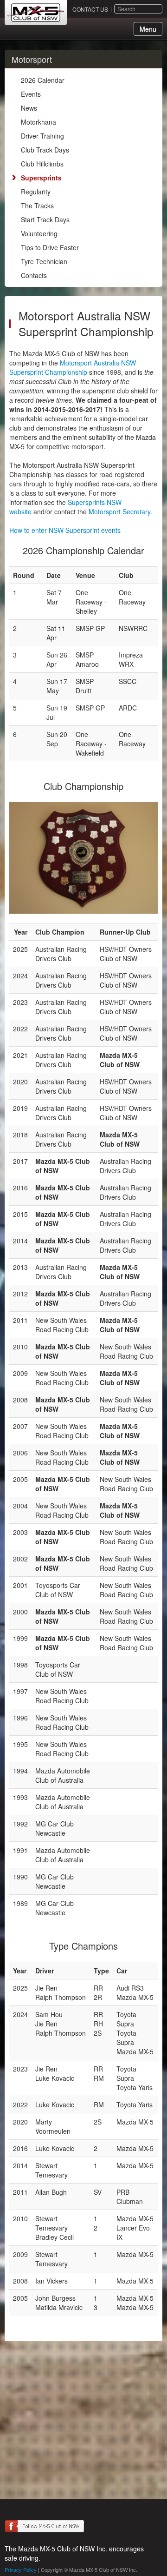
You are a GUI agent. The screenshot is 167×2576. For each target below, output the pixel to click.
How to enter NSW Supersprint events (65, 530)
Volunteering (39, 233)
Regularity (36, 192)
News (29, 108)
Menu (148, 29)
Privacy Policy (21, 2569)
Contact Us (90, 9)
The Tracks (37, 206)
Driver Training (42, 136)
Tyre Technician (44, 261)
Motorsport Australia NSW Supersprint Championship (73, 367)
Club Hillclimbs (42, 164)
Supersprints (41, 178)
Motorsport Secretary (119, 511)
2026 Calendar (43, 80)
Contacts (34, 275)
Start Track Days (45, 219)
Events (31, 94)
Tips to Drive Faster (50, 247)
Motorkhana (39, 122)
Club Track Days (45, 150)
